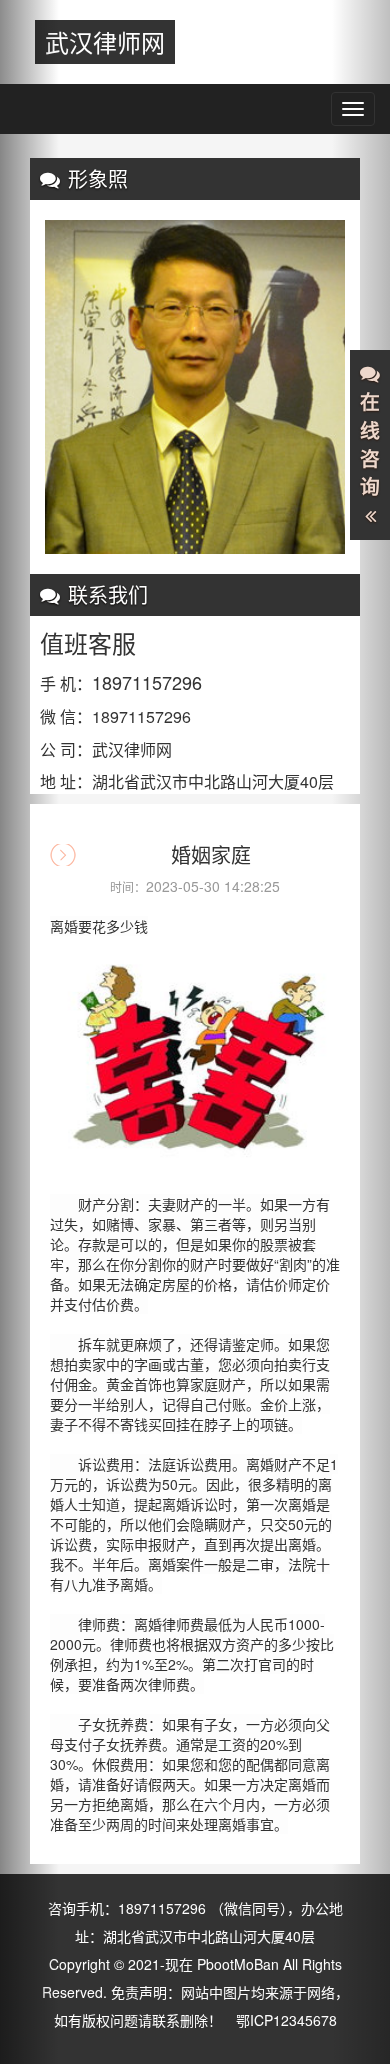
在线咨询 (370, 444)
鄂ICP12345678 (286, 2020)
